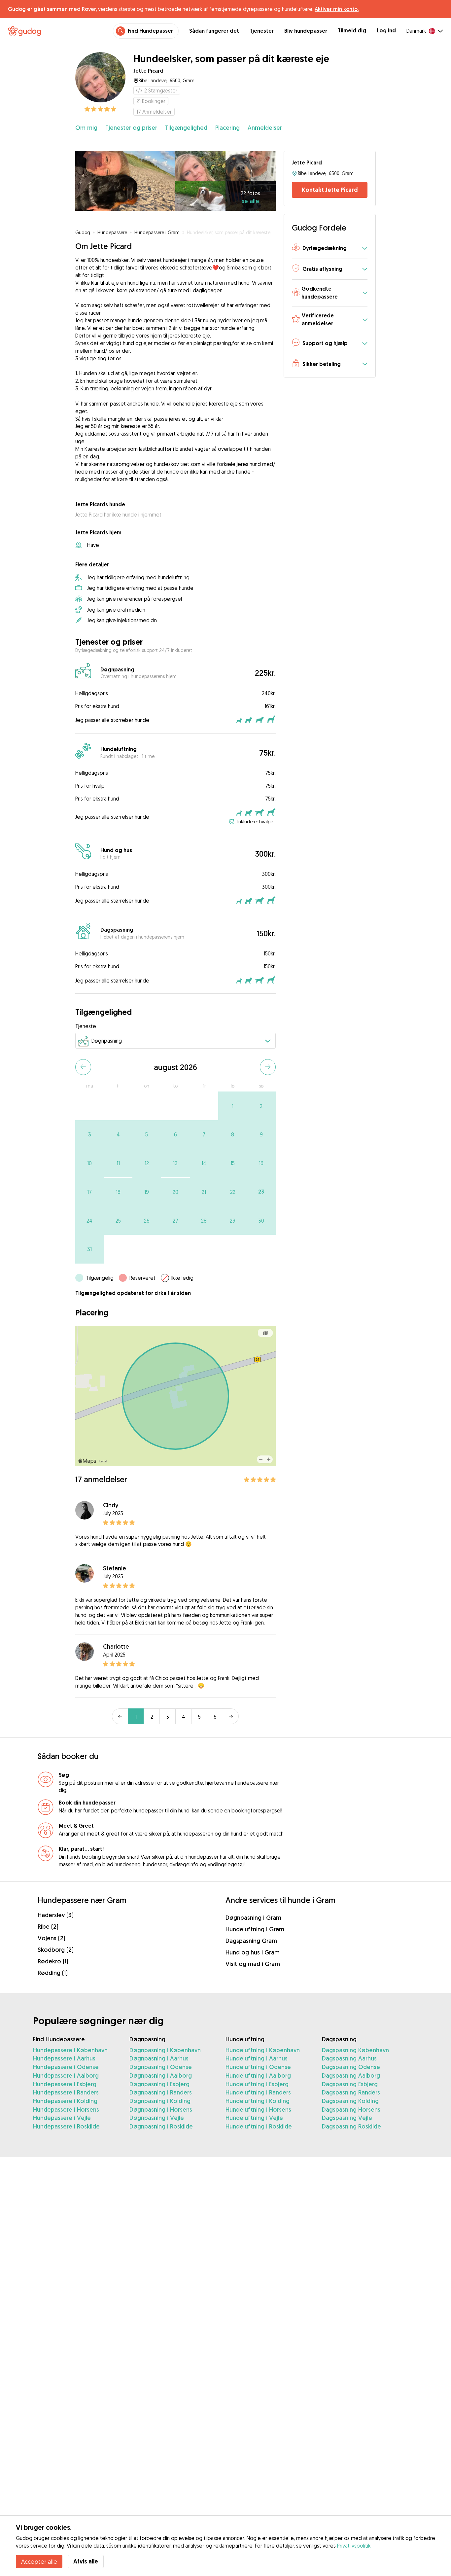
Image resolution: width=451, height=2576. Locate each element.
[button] (330, 249)
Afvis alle (86, 2561)
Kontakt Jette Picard (330, 190)
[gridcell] (233, 1106)
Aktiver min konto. (337, 9)
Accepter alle (39, 2561)
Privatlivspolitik (354, 2546)
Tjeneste (86, 1026)
